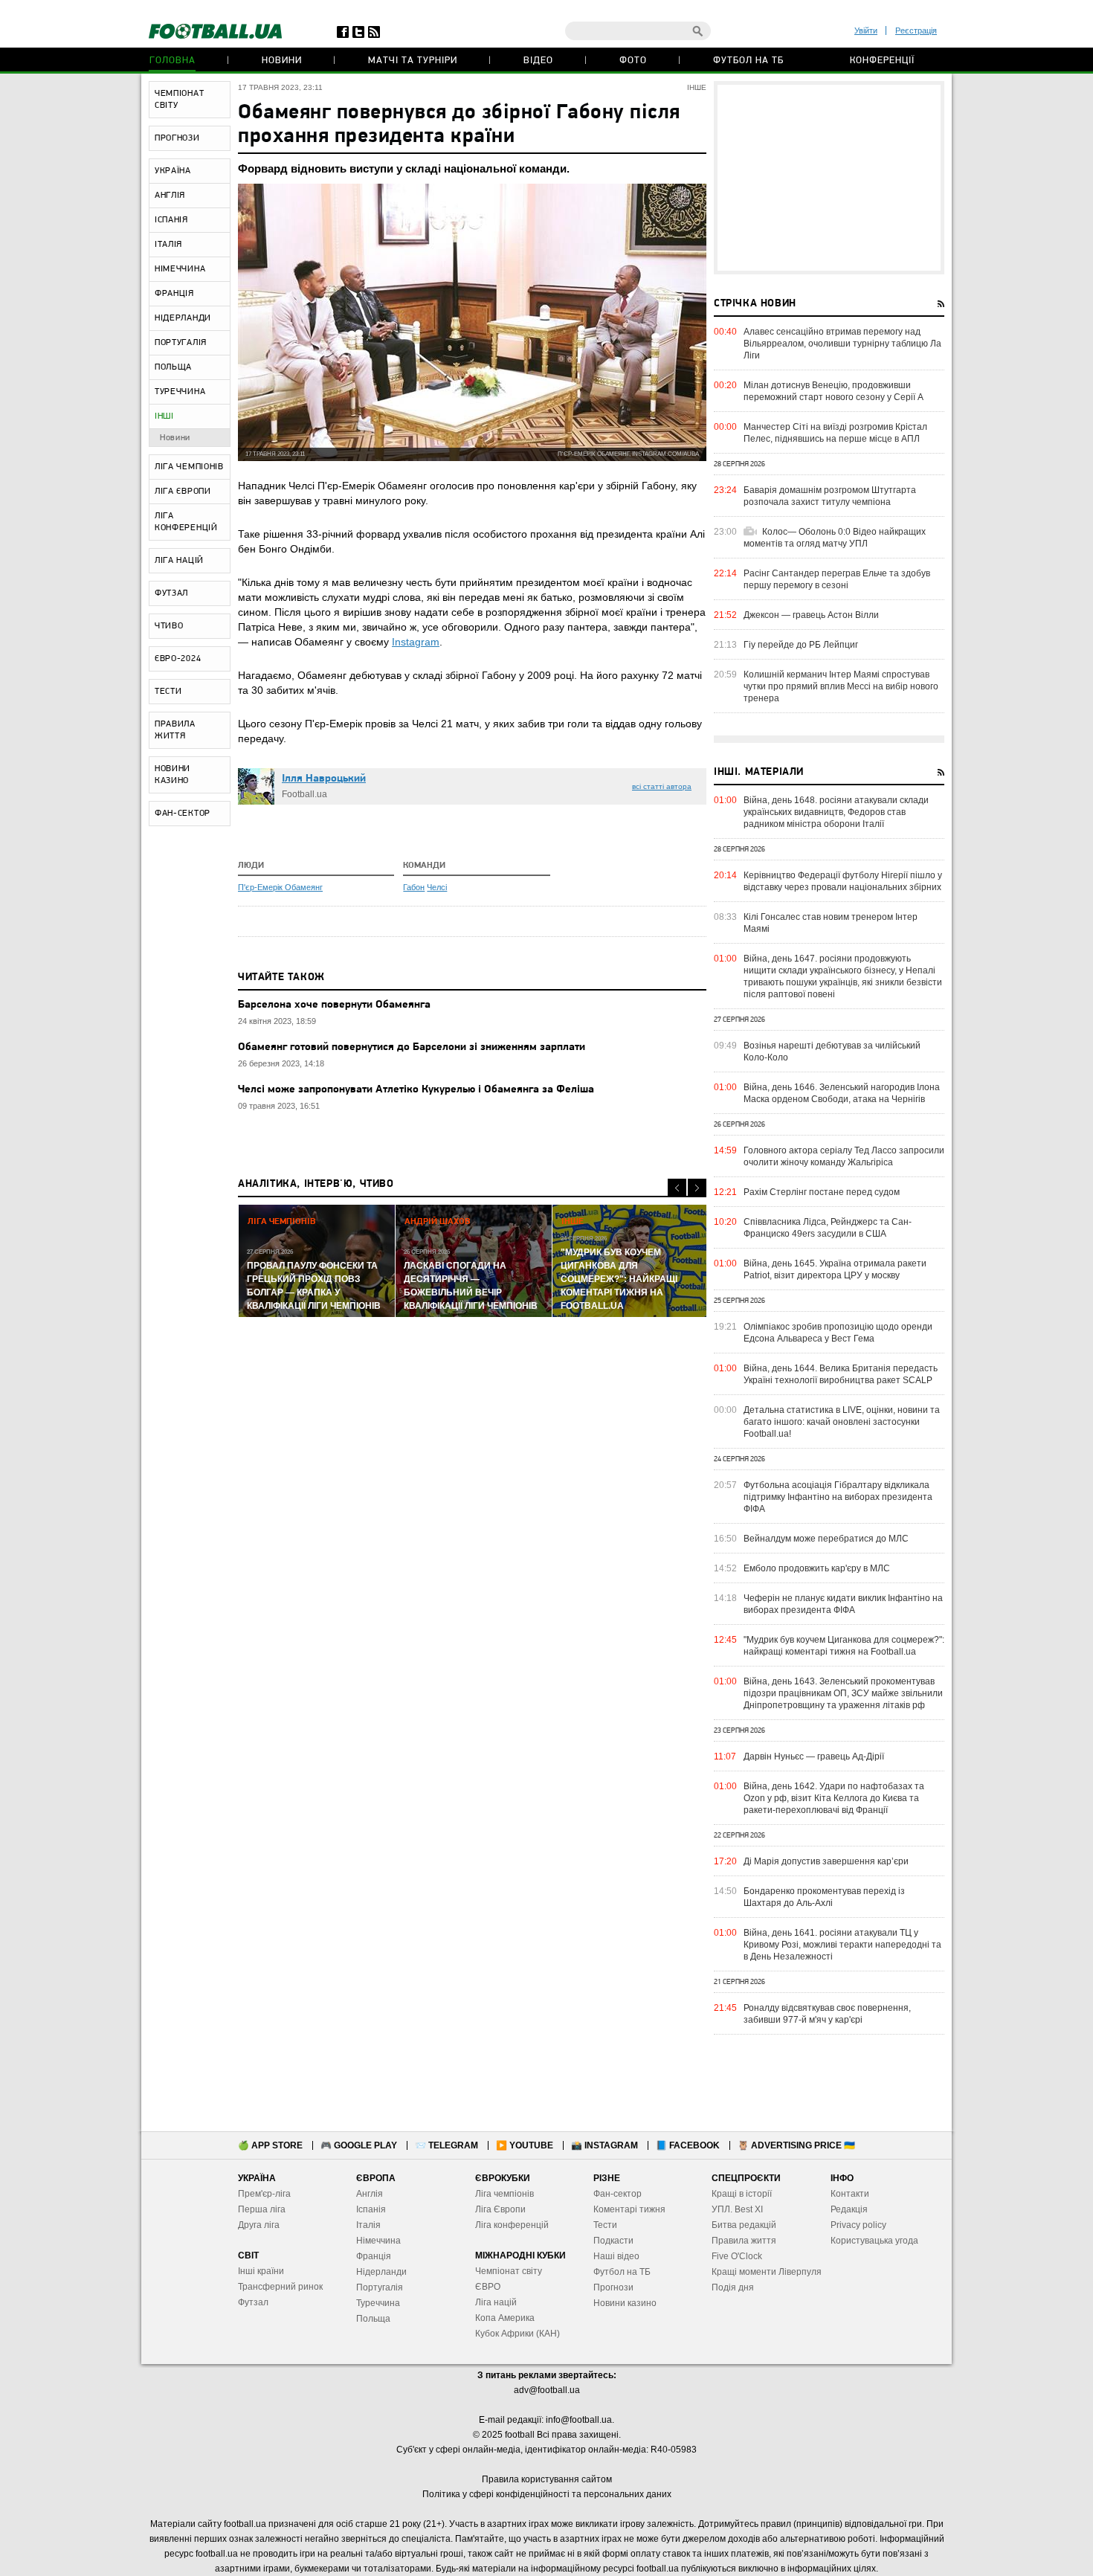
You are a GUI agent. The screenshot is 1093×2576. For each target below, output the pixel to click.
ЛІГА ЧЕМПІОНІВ (189, 467)
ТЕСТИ (168, 692)
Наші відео (616, 2256)
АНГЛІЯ (170, 196)
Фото (633, 61)
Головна (173, 61)
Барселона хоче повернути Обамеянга (334, 1005)
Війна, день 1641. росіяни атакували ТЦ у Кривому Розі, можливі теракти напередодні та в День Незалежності (842, 1945)
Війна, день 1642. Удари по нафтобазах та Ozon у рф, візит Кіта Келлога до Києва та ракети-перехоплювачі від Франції (834, 1798)
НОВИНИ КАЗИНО (173, 775)
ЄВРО (488, 2287)
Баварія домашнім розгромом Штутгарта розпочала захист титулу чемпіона (830, 496)
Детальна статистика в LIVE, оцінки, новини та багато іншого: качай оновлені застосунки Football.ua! (842, 1422)
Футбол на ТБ (748, 61)
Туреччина (378, 2303)
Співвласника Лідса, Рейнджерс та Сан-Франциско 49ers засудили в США (828, 1228)
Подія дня (733, 2287)
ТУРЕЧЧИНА (180, 392)
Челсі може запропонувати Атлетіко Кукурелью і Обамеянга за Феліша (416, 1090)
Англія (370, 2194)
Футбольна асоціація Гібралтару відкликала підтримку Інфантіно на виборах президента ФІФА (838, 1497)
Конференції (882, 61)
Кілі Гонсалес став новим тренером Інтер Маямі (831, 923)
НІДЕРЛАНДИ (183, 318)
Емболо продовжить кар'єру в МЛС (817, 1568)
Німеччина (378, 2241)
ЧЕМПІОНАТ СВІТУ (179, 100)
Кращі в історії (742, 2194)
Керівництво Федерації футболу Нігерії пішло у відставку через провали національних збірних (843, 881)
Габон (414, 887)
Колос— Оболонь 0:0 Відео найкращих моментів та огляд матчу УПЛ (835, 538)
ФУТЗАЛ (171, 593)
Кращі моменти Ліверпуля (767, 2272)
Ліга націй (496, 2302)
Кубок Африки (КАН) (518, 2334)
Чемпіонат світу (509, 2271)
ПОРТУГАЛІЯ (181, 343)
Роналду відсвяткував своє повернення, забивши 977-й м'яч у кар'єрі (827, 2014)
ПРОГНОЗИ (177, 138)
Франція (374, 2256)
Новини (282, 61)
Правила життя (744, 2241)
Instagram (416, 642)
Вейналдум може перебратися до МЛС (826, 1539)
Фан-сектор (618, 2194)
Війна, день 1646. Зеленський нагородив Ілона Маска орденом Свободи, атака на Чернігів (842, 1093)
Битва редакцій (744, 2225)
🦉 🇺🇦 (796, 2145)
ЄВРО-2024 (178, 659)
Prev (677, 1188)
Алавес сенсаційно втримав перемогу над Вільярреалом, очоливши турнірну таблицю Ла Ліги (842, 344)
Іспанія (371, 2209)
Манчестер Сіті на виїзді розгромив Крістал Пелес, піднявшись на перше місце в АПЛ (835, 433)
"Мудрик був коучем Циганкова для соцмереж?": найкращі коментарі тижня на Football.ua (844, 1646)
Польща (373, 2319)
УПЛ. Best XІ (737, 2209)
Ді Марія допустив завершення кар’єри (826, 1861)
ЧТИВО (169, 626)
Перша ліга (262, 2209)
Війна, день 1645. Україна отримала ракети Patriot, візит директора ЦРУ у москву (835, 1269)
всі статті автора (662, 786)
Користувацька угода (874, 2241)
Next (697, 1188)
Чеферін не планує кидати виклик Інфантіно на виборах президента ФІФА (843, 1604)
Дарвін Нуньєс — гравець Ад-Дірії (814, 1756)
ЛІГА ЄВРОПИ (183, 492)
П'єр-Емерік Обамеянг (280, 887)
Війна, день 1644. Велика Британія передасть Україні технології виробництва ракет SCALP (841, 1374)
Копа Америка (505, 2318)
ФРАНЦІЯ (174, 294)
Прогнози (613, 2287)
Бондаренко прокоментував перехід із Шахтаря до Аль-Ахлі (824, 1897)
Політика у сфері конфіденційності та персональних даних (547, 2494)
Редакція (849, 2209)
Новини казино (625, 2303)
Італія (368, 2225)
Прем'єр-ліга (264, 2194)
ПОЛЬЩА (173, 367)
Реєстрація (916, 30)
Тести (605, 2225)
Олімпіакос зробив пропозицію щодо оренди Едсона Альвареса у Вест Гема (838, 1333)
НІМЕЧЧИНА (180, 269)
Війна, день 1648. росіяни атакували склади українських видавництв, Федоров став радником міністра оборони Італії (836, 812)
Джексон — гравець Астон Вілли (811, 615)
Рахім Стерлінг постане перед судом (822, 1192)
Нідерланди (381, 2272)
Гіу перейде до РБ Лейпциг (801, 645)
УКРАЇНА (173, 171)
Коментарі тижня (629, 2209)
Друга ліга (259, 2225)
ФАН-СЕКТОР (183, 814)
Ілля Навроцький (324, 779)
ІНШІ (164, 416)
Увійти (866, 30)
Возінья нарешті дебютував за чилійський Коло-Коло (832, 1052)
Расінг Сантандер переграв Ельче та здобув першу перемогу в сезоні (837, 579)
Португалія (380, 2287)
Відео (538, 61)
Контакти (850, 2194)
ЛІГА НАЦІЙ (179, 561)
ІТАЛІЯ (168, 245)
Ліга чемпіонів (504, 2194)
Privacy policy (858, 2225)
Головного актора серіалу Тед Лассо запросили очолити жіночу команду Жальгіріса (844, 1156)
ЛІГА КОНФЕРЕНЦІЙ (186, 522)
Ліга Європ (498, 2209)
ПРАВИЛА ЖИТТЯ (175, 730)
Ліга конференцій (512, 2225)
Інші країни (261, 2271)
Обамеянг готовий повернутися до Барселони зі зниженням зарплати (412, 1047)
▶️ (525, 2145)
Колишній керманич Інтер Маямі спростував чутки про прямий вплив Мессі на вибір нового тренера (841, 686)
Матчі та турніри (413, 61)
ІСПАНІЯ (171, 220)
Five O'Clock (737, 2256)
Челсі (437, 887)
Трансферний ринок (280, 2287)
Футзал (253, 2302)
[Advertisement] (829, 178)
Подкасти (613, 2241)
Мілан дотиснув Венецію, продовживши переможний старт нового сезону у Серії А (834, 391)
